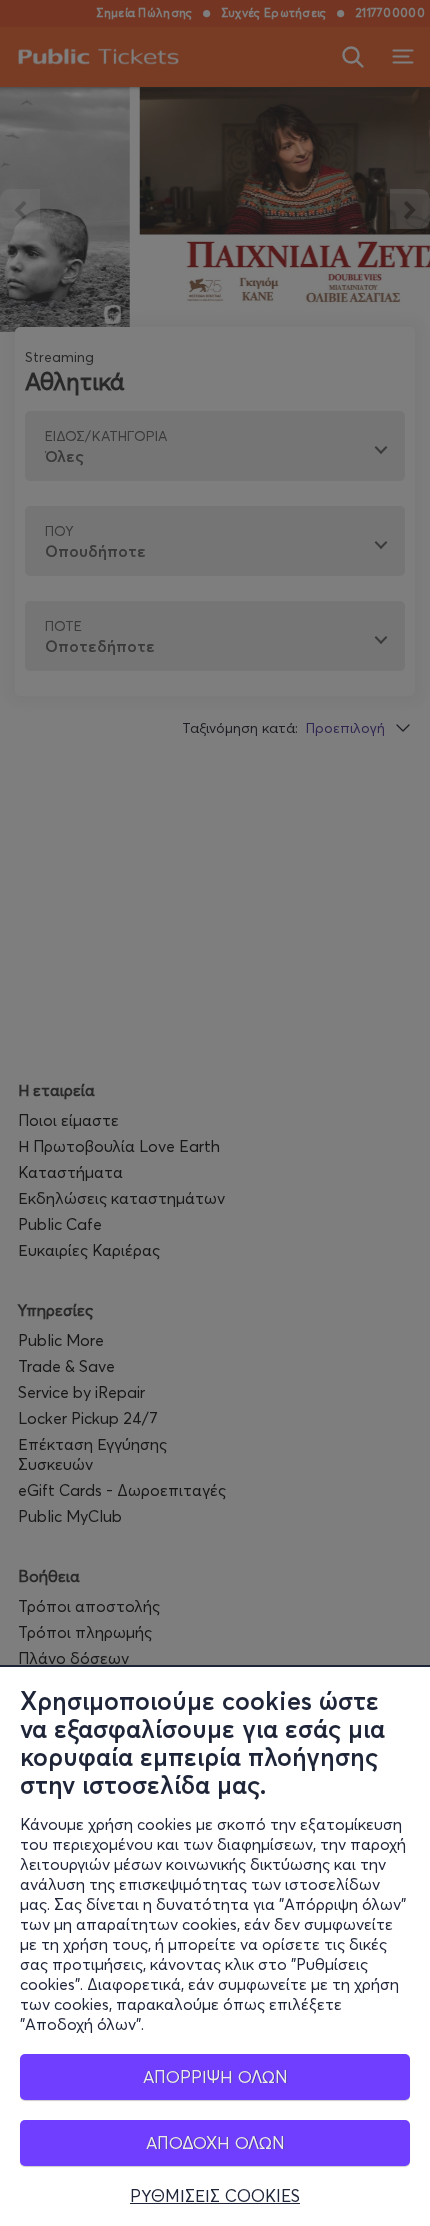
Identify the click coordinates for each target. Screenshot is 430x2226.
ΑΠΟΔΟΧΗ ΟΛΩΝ (215, 2142)
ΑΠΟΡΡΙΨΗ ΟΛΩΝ (215, 2076)
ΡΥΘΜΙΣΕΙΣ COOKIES (215, 2196)
